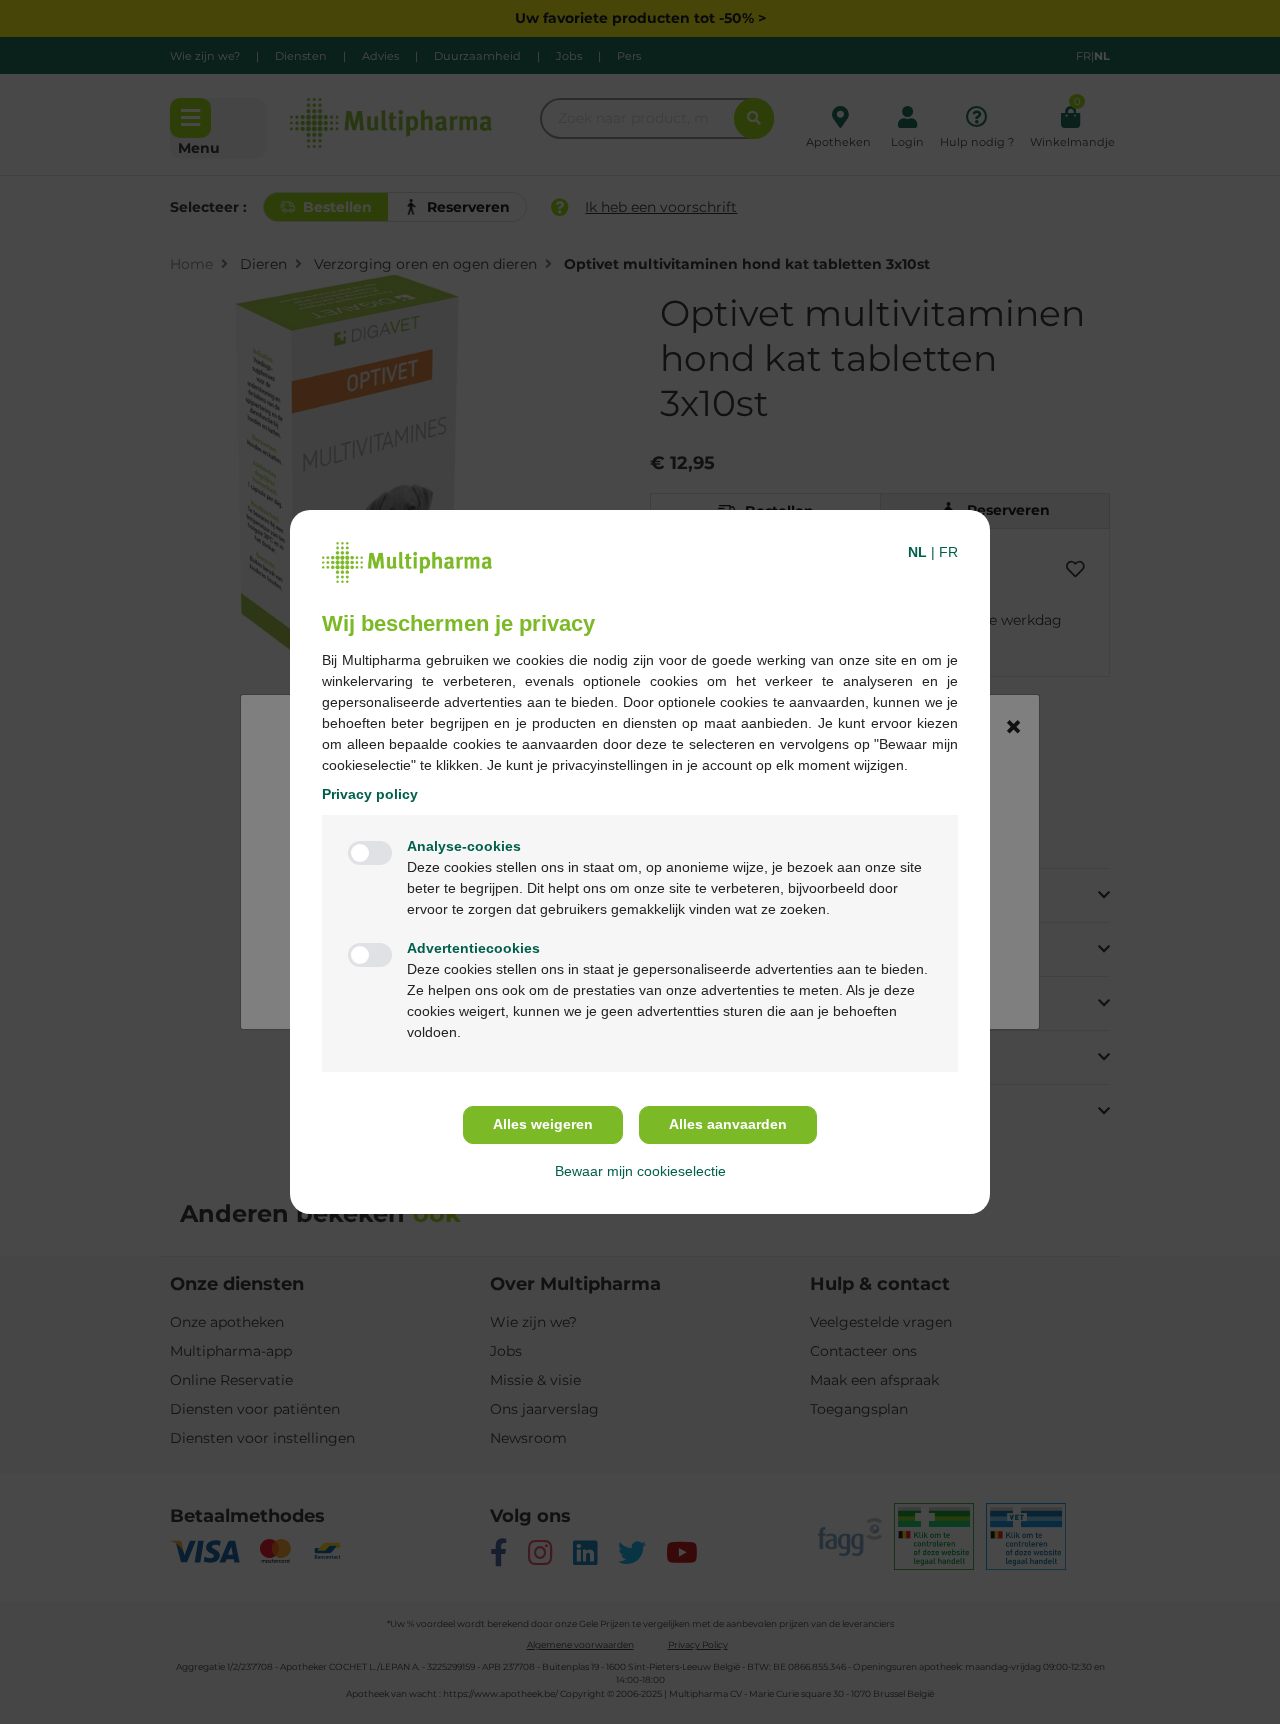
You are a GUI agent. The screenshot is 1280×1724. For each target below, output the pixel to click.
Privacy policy (370, 794)
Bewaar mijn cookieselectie (640, 1171)
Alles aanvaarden (728, 1124)
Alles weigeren (543, 1124)
